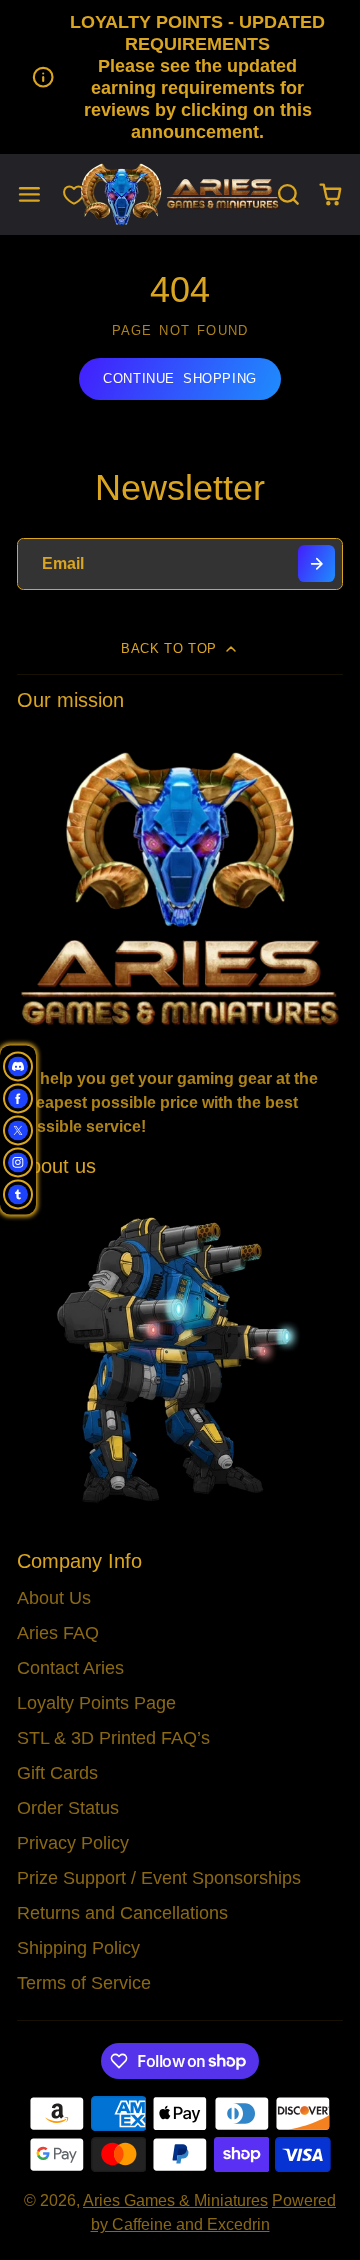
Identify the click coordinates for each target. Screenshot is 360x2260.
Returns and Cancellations (122, 1913)
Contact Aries (70, 1668)
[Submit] (316, 563)
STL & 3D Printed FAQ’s (113, 1738)
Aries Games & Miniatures (175, 2200)
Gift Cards (57, 1773)
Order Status (68, 1808)
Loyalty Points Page (96, 1703)
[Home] (180, 194)
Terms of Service (84, 1983)
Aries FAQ (58, 1633)
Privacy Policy (73, 1843)
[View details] (179, 886)
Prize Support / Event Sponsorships (159, 1878)
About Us (54, 1598)
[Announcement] (180, 77)
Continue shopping (180, 378)
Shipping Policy (78, 1948)
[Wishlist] (74, 195)
